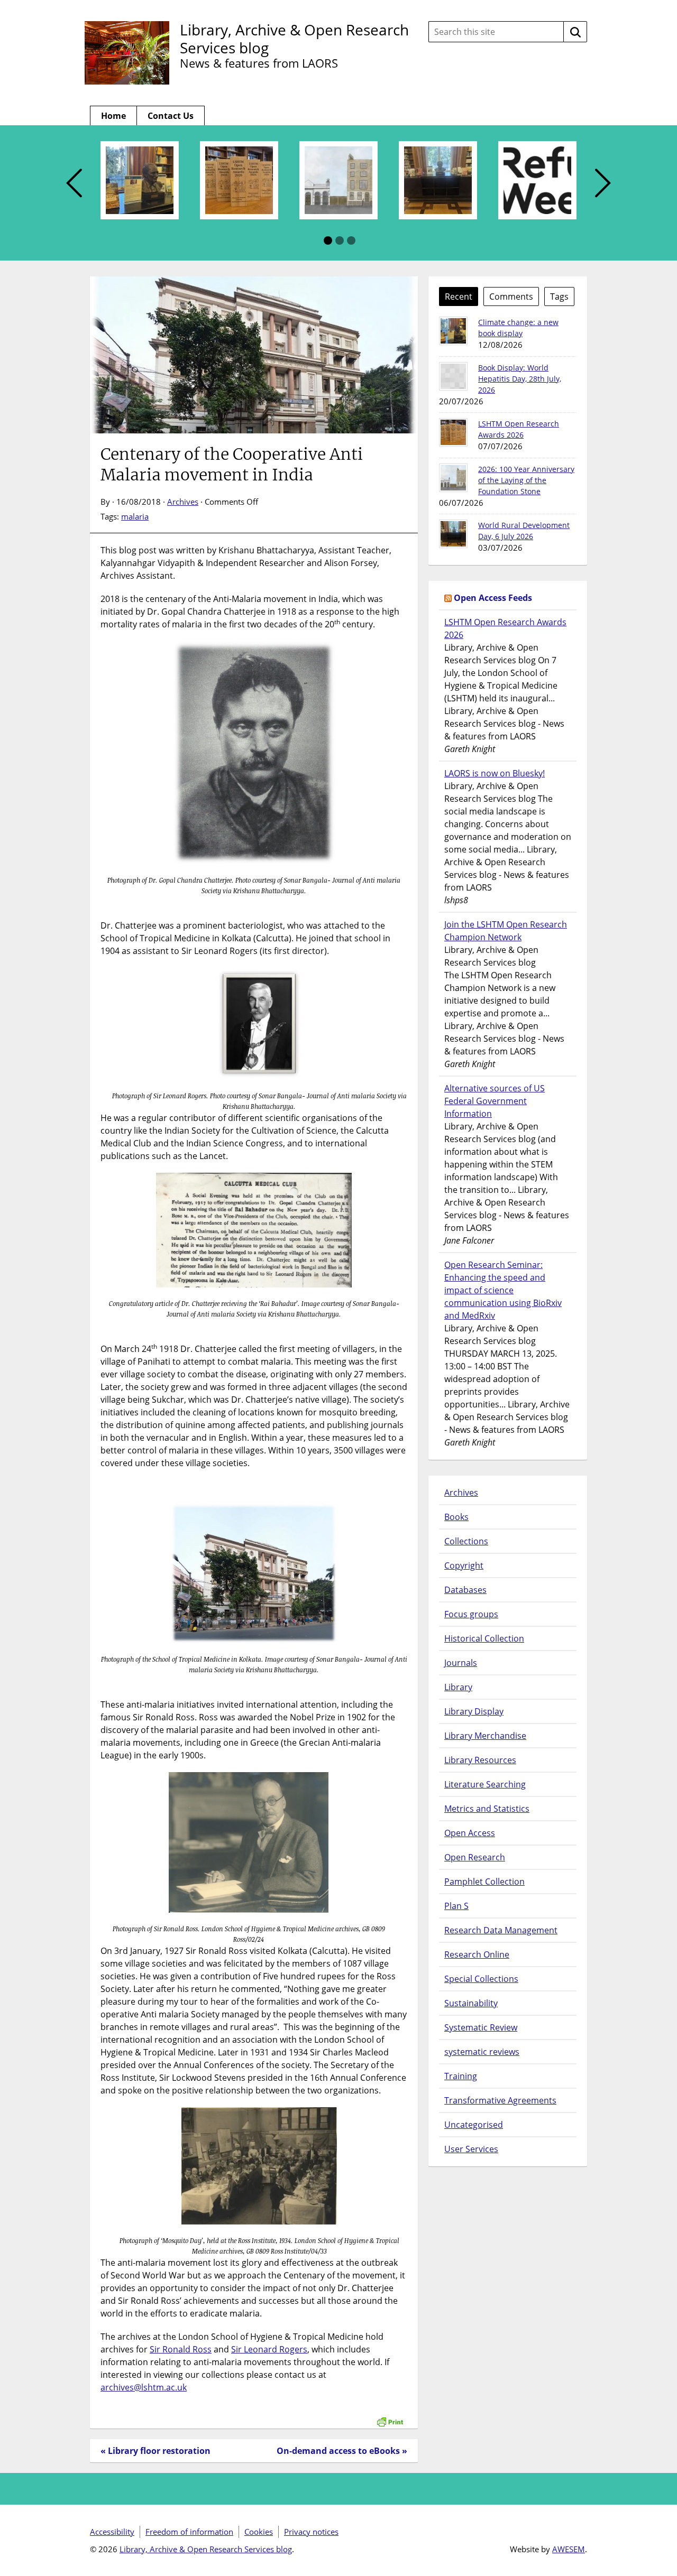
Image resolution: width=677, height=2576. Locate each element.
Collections (466, 1541)
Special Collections (481, 1979)
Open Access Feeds (493, 598)
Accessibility (112, 2532)
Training (461, 2076)
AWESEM (569, 2549)
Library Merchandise (485, 1736)
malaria (135, 516)
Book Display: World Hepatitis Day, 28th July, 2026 (520, 379)
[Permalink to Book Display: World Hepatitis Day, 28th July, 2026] (453, 376)
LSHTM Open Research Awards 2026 (505, 628)
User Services (471, 2149)
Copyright (464, 1565)
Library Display (474, 1711)
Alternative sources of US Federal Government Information (495, 1101)
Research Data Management (501, 1930)
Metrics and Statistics (487, 1809)
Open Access (470, 1833)
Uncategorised (474, 2125)
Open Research (475, 1857)
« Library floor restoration (155, 2451)
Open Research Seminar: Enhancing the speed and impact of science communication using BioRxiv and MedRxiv (503, 1290)
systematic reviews (482, 2052)
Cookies (259, 2532)
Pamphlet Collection (484, 1882)
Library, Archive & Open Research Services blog (294, 39)
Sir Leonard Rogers (269, 2349)
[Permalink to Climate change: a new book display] (453, 331)
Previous (74, 184)
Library (458, 1687)
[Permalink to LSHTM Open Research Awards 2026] (453, 432)
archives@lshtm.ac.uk (144, 2387)
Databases (465, 1590)
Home (113, 116)
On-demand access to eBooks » (342, 2451)
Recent (459, 296)
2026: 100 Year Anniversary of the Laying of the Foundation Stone (526, 480)
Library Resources (480, 1760)
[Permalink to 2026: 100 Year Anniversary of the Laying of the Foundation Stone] (453, 478)
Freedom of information (189, 2532)
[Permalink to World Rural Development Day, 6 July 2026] (453, 534)
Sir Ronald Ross (181, 2349)
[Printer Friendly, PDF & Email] (390, 2416)
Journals (461, 1663)
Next (603, 184)
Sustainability (471, 2003)
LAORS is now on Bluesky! (495, 773)
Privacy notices (311, 2532)
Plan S (456, 1906)
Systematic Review (481, 2027)
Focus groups (471, 1614)
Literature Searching (485, 1784)
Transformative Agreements (500, 2100)
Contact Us (171, 116)
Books (456, 1517)
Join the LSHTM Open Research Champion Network (506, 931)
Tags (559, 296)
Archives (183, 502)
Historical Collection (484, 1638)
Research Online (477, 1954)
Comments (511, 296)
